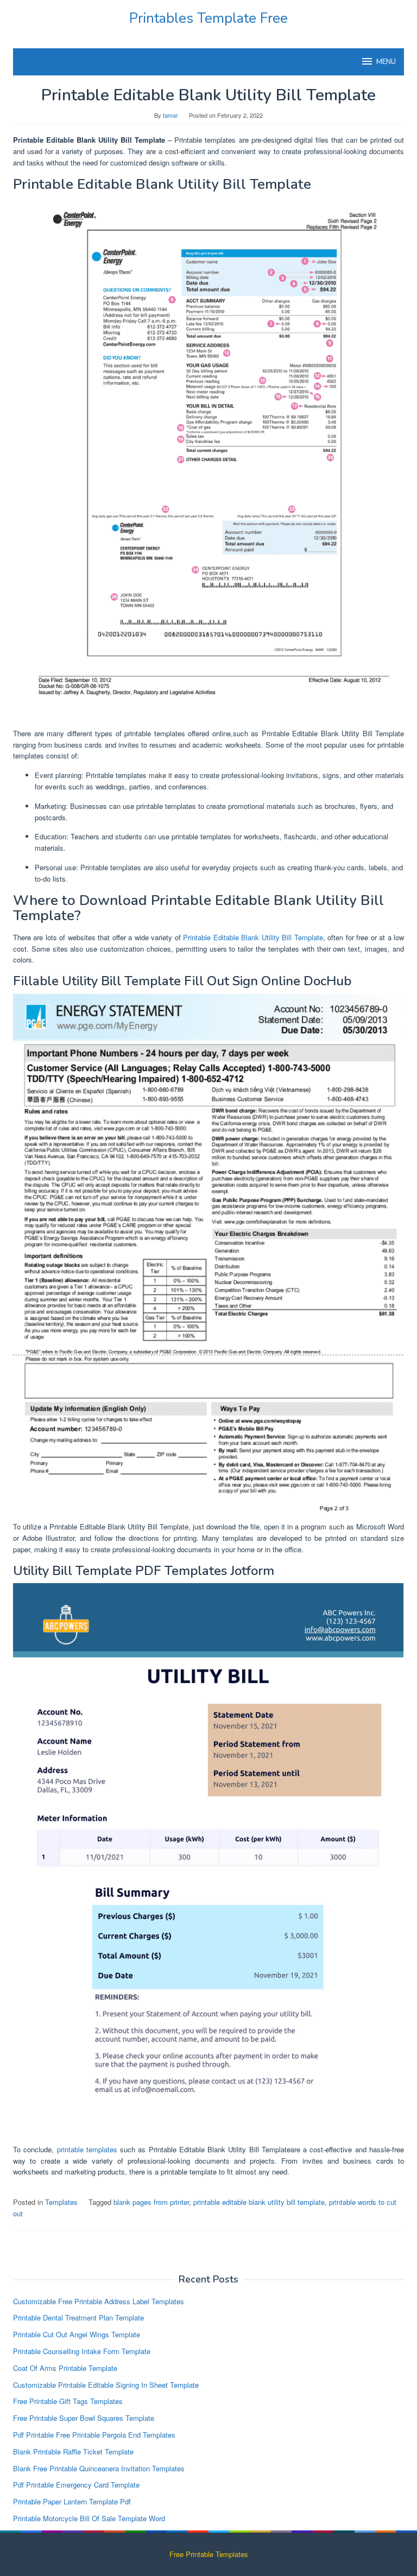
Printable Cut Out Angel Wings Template (77, 2334)
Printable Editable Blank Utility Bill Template (253, 937)
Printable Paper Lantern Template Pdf (72, 2501)
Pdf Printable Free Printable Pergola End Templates (94, 2435)
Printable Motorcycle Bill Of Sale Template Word (89, 2518)
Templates (61, 2202)
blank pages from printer (151, 2202)
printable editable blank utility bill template (259, 2202)
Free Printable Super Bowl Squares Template (84, 2418)
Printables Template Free (208, 18)
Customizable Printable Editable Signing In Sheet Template (106, 2385)
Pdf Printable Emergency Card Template (76, 2485)
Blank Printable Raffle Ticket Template (73, 2451)
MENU (386, 62)
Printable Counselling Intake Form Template (82, 2351)
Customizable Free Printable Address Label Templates (99, 2301)
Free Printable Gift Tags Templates (68, 2401)
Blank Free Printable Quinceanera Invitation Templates (99, 2468)
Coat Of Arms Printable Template (65, 2368)
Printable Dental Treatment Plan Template (78, 2317)
